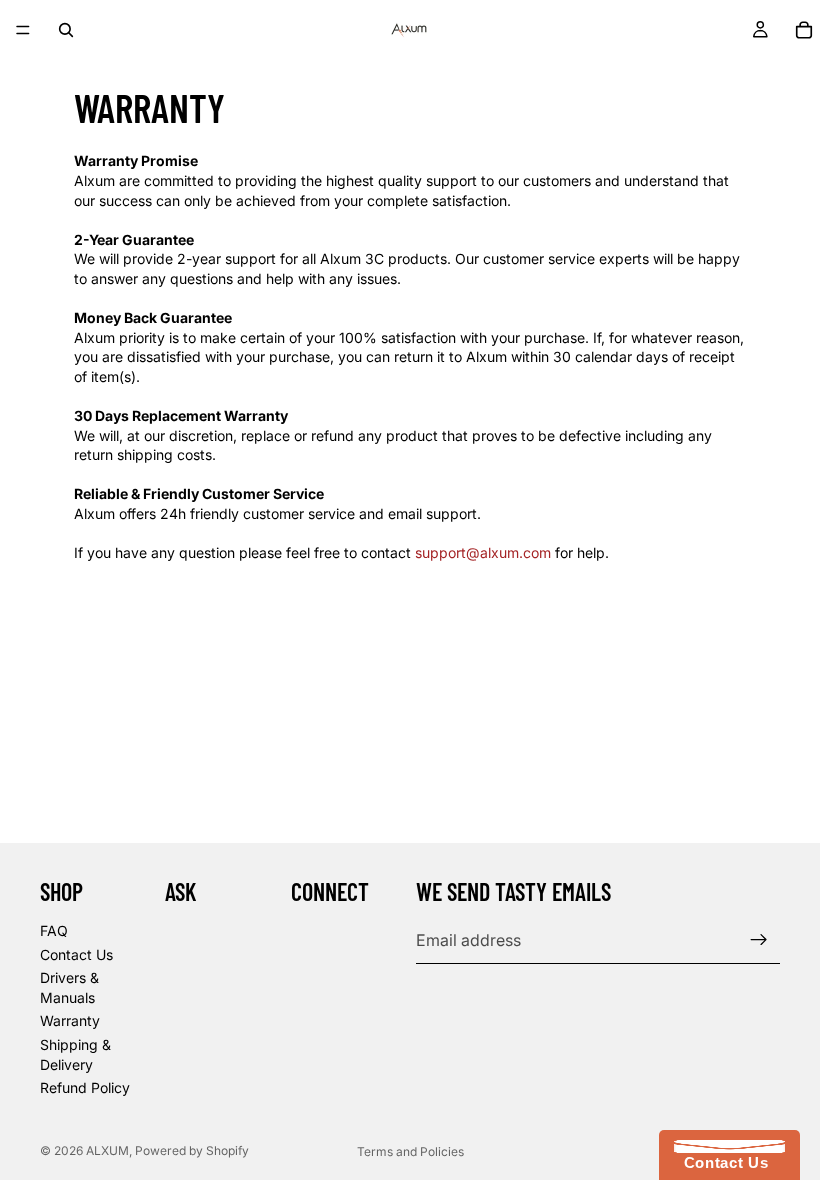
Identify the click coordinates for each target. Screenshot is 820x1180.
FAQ (54, 930)
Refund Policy (85, 1087)
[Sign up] (759, 940)
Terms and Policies (410, 1151)
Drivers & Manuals (69, 987)
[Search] (66, 30)
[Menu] (23, 30)
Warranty (70, 1021)
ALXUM (107, 1150)
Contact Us (76, 954)
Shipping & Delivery (75, 1054)
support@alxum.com (483, 552)
